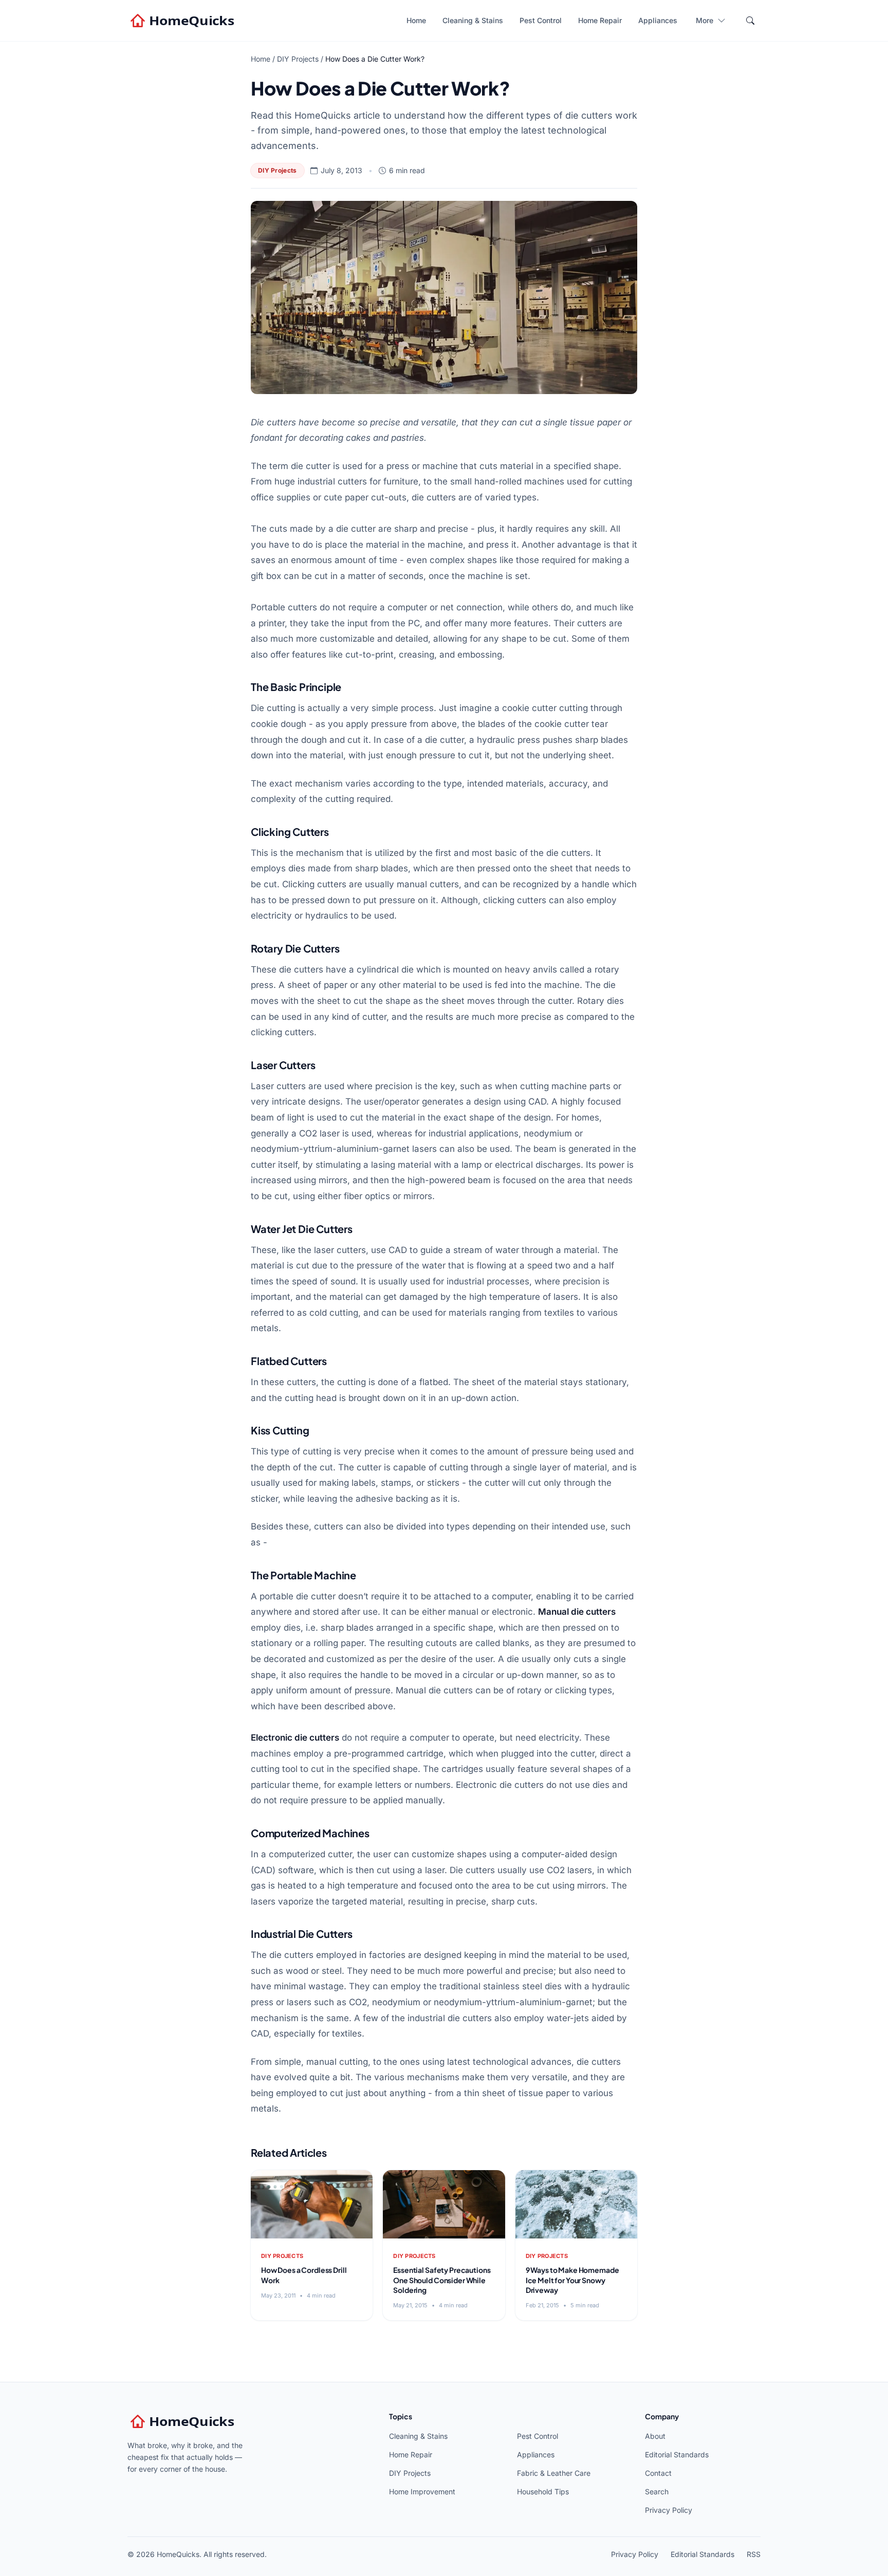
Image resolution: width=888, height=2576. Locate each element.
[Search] (750, 21)
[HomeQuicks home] (183, 21)
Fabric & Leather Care (554, 2473)
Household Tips (543, 2491)
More (705, 20)
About (655, 2436)
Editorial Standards (677, 2454)
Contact (658, 2473)
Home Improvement (422, 2491)
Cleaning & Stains (473, 20)
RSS (754, 2554)
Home (416, 20)
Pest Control (541, 20)
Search (657, 2491)
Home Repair (600, 20)
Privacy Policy (669, 2510)
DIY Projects (298, 59)
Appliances (658, 20)
